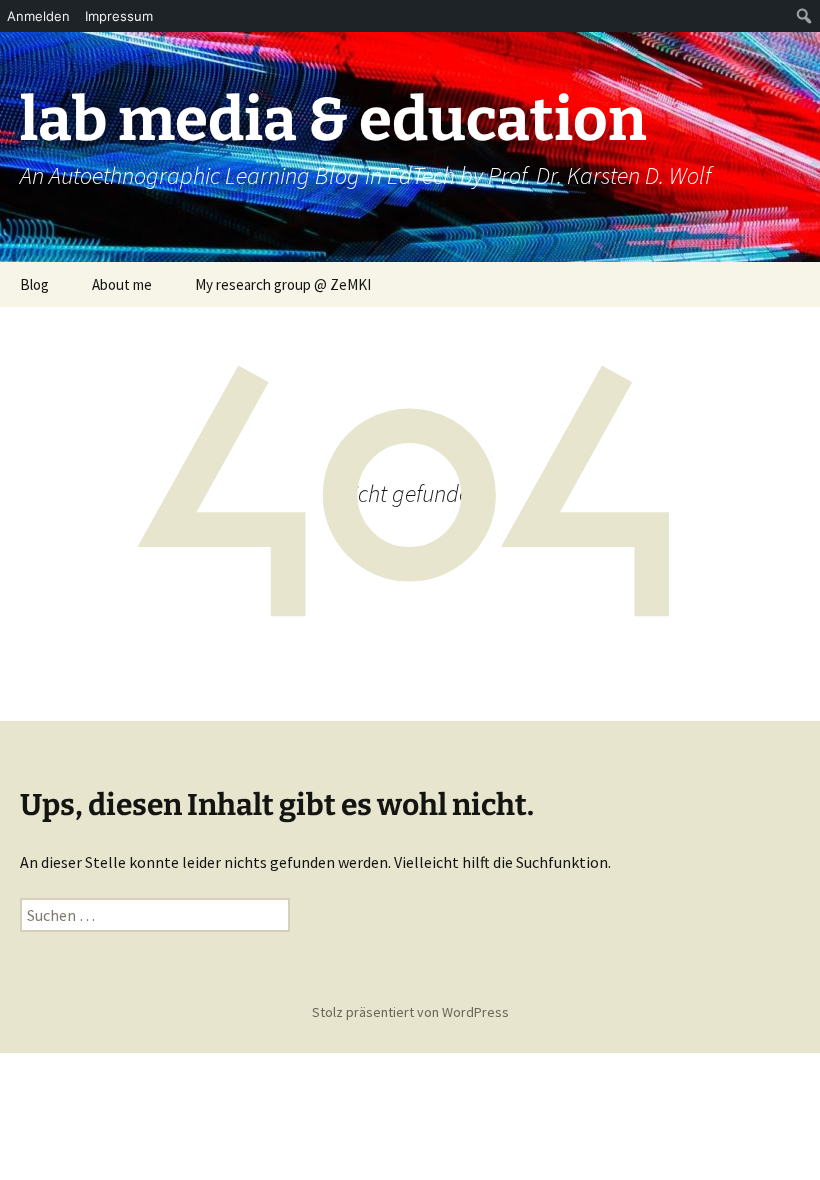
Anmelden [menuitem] (38, 16)
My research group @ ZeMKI (283, 284)
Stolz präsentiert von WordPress (410, 1012)
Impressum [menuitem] (119, 16)
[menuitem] (804, 16)
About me (122, 284)
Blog (34, 284)
